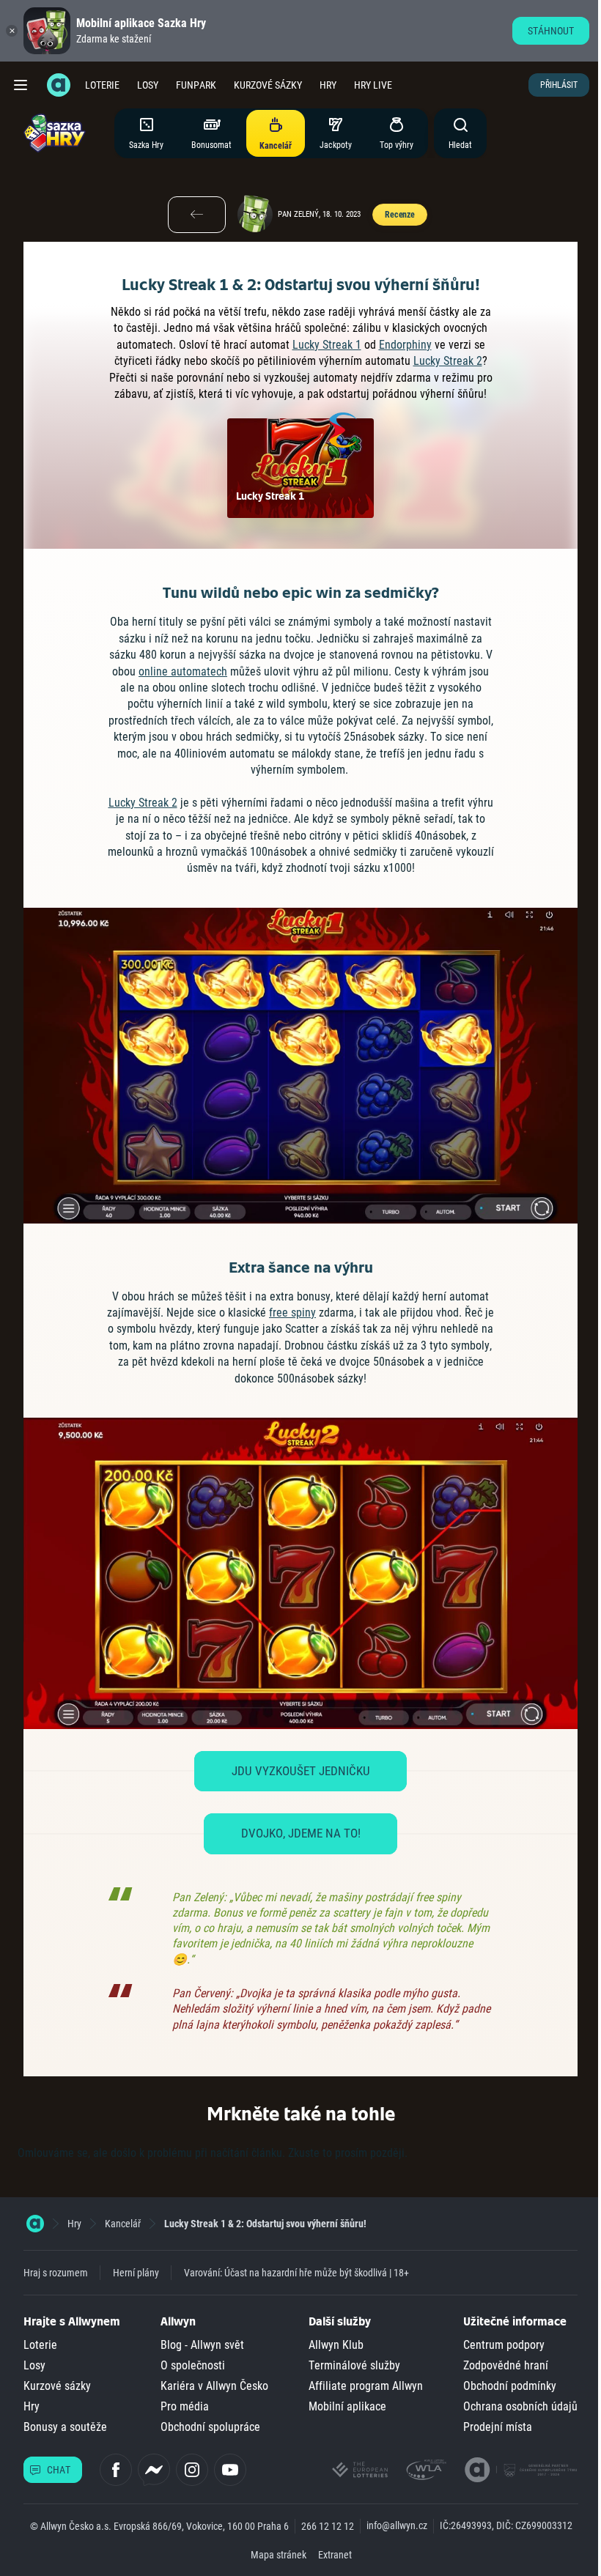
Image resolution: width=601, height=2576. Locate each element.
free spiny (292, 1313)
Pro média (185, 2406)
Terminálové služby (354, 2365)
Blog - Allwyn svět (202, 2345)
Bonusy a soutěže (65, 2427)
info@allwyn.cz (397, 2525)
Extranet (335, 2555)
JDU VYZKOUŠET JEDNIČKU (301, 1771)
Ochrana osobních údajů (520, 2406)
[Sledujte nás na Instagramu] (192, 2470)
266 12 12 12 (328, 2526)
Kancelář (123, 2224)
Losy (148, 85)
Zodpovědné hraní (506, 2365)
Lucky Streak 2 (448, 361)
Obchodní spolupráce (210, 2427)
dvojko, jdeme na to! (301, 1833)
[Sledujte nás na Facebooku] (116, 2470)
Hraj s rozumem (56, 2273)
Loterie (102, 85)
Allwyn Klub (336, 2345)
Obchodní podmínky (510, 2386)
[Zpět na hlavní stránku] (59, 85)
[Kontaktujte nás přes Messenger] (154, 2470)
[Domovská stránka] (35, 2224)
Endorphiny (405, 345)
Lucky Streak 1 (327, 345)
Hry (328, 85)
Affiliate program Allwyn (366, 2386)
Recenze (400, 215)
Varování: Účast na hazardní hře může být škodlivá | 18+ (296, 2273)
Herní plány (136, 2273)
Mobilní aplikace (347, 2406)
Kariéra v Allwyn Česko (214, 2386)
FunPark (196, 85)
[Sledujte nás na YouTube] (230, 2470)
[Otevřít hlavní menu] (21, 85)
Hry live (373, 85)
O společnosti (193, 2365)
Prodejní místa (498, 2427)
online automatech (183, 671)
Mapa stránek (279, 2555)
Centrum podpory (504, 2345)
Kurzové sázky (268, 85)
